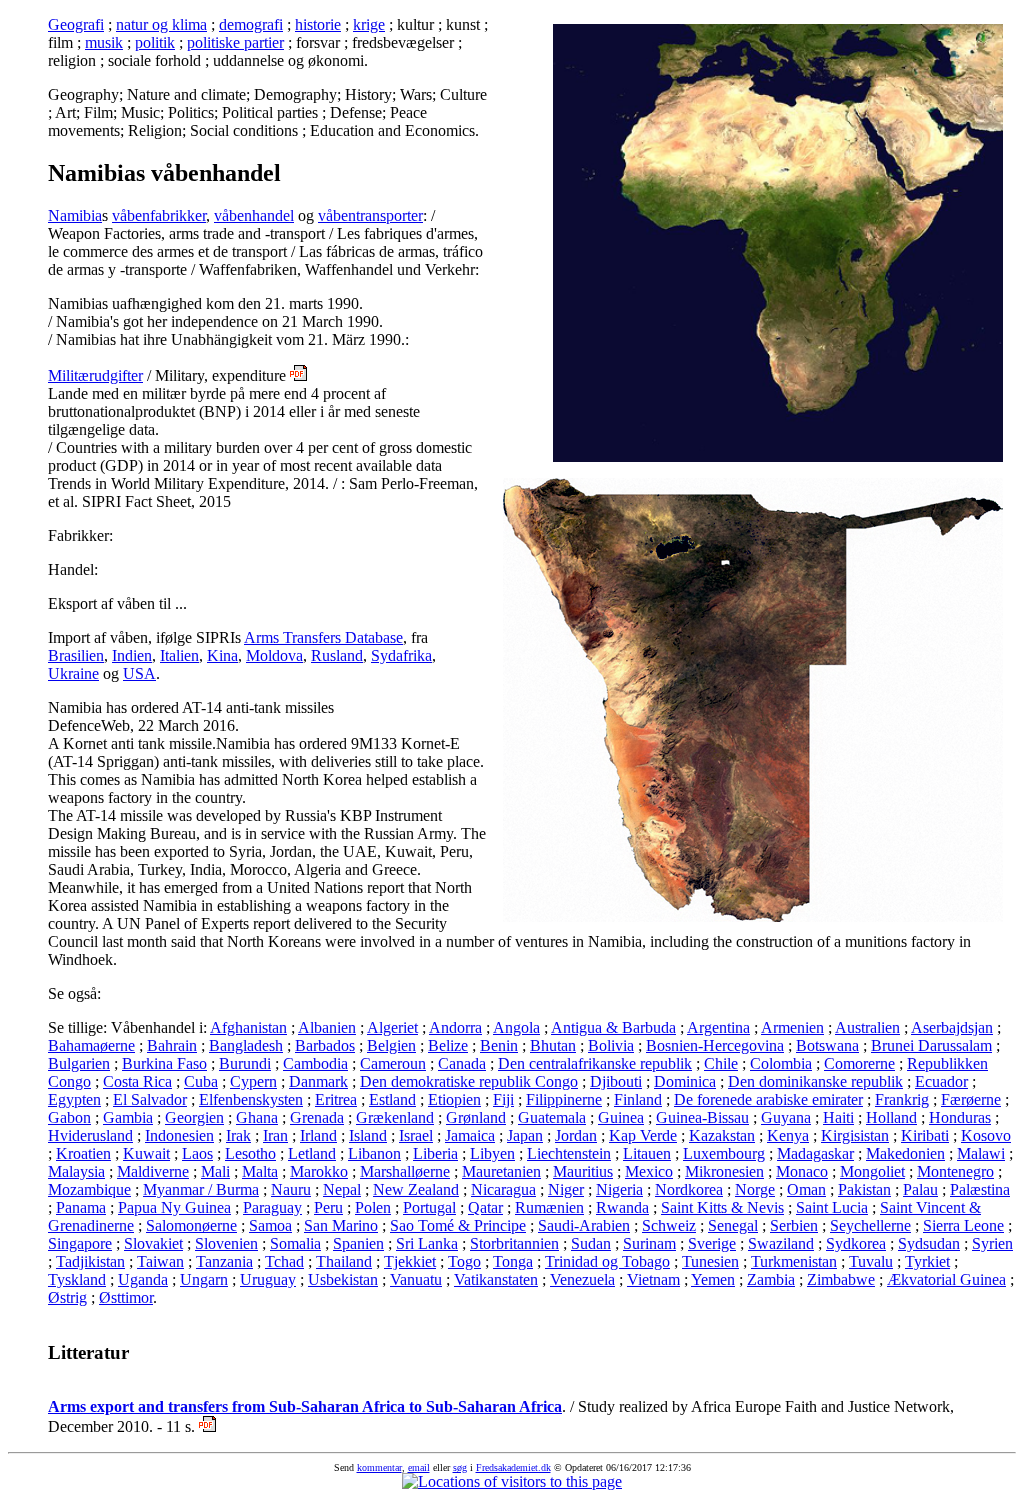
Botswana (827, 1045)
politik (155, 42)
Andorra (455, 1027)
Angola (516, 1027)
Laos (197, 1153)
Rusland (337, 655)
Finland (638, 1099)
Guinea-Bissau (702, 1117)
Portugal (429, 1207)
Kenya (788, 1135)
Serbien (794, 1225)
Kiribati (925, 1135)
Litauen (647, 1153)
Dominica (685, 1081)
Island (368, 1135)
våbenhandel (254, 215)
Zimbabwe (841, 1279)
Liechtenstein (569, 1153)
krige (369, 24)
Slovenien (226, 1243)
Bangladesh (246, 1045)
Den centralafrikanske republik (595, 1063)
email (419, 1467)
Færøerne (971, 1099)
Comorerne (859, 1063)
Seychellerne (870, 1225)
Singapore (80, 1243)
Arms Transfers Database (323, 637)
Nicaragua (503, 1189)
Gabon (69, 1117)
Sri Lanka (427, 1243)
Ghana (257, 1117)
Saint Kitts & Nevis (722, 1207)
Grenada (317, 1117)
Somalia (295, 1243)
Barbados (325, 1045)
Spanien (358, 1243)
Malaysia (76, 1171)
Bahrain (172, 1045)
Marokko (319, 1171)
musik (104, 42)
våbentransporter (370, 215)
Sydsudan (929, 1243)
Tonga (513, 1261)
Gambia (128, 1117)
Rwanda (622, 1207)
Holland (891, 1117)
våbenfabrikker (159, 215)
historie (318, 24)
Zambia (771, 1279)
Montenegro (955, 1171)
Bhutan (553, 1045)
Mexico (649, 1171)
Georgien (194, 1117)
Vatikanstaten (496, 1279)
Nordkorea (689, 1189)
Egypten (74, 1099)
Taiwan (160, 1261)
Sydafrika (401, 655)
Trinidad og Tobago (607, 1261)
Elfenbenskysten (251, 1099)
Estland (392, 1099)
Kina (222, 655)
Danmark (318, 1081)
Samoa (270, 1225)
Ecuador (941, 1081)
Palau (920, 1189)
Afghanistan (248, 1027)
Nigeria (619, 1189)
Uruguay (268, 1279)
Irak (238, 1135)
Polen (373, 1207)
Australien (867, 1027)
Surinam (649, 1243)
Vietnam (653, 1279)
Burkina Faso (164, 1063)
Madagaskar (815, 1153)
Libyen (492, 1153)
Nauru (291, 1189)
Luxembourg (724, 1153)
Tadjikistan (90, 1261)
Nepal (342, 1189)
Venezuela (582, 1279)
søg (460, 1467)
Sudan (591, 1243)
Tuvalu (871, 1261)
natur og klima (161, 24)
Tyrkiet (927, 1261)
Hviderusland (90, 1135)
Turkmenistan (794, 1261)
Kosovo (986, 1135)
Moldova (274, 655)
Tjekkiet (410, 1261)
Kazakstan (722, 1135)
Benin (499, 1045)
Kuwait (146, 1153)
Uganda (143, 1279)
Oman (806, 1189)
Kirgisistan (855, 1135)
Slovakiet (153, 1243)
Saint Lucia (832, 1207)
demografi (251, 24)
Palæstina (980, 1189)
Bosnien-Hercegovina (715, 1045)
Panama (81, 1207)
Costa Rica (137, 1081)
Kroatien (83, 1153)
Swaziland (781, 1243)
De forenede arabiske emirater (768, 1099)
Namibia (75, 215)
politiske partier (235, 42)
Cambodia (315, 1063)
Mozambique (89, 1189)
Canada (462, 1063)
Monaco (802, 1171)
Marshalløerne (405, 1171)
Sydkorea (856, 1243)
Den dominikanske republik (815, 1081)
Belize (448, 1045)
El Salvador (150, 1099)
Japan (525, 1135)
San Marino (341, 1225)
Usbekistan (343, 1279)
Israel (416, 1135)
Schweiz (669, 1225)
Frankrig (902, 1099)
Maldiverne (153, 1171)
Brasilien (76, 655)
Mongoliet (872, 1171)
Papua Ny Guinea (174, 1207)
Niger (566, 1189)
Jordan (576, 1135)
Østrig (67, 1297)
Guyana (786, 1117)
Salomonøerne (191, 1225)
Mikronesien (724, 1171)
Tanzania (224, 1261)
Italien (179, 655)
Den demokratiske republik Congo (469, 1081)
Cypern (253, 1081)
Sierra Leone (963, 1225)
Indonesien (179, 1135)
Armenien (792, 1027)
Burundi (245, 1063)
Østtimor (126, 1297)
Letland (312, 1153)
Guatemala (552, 1117)
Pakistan (864, 1189)
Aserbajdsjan (952, 1027)
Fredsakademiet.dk (513, 1467)
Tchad (284, 1261)
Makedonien (905, 1153)
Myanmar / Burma (201, 1189)
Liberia (435, 1153)
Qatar (485, 1207)
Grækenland (395, 1117)
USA (139, 673)
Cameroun (393, 1063)
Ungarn (204, 1279)
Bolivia (611, 1045)
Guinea (621, 1117)
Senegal (733, 1225)
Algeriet (392, 1027)
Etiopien (454, 1099)
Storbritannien (514, 1243)
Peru (328, 1207)
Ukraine (73, 673)
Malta (260, 1171)
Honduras (960, 1117)
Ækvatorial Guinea (946, 1279)
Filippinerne (564, 1099)
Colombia (781, 1063)
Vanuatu (416, 1279)
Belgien (391, 1045)
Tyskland (77, 1279)
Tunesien (710, 1261)
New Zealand (416, 1189)
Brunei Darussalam (931, 1045)
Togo (464, 1261)
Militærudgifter (95, 375)
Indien (132, 655)
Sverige (712, 1243)
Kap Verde (643, 1135)
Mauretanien (501, 1171)
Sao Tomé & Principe (458, 1225)
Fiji (503, 1099)
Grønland (476, 1117)
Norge (755, 1189)
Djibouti (616, 1081)
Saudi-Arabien (584, 1225)
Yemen (713, 1279)
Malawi (981, 1153)
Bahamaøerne (91, 1045)
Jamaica (470, 1135)
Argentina (718, 1027)
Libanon (374, 1153)
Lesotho (250, 1153)
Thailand (344, 1261)
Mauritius (583, 1171)
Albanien (327, 1027)
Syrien (992, 1243)
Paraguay (272, 1207)
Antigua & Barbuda (613, 1027)
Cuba (201, 1081)
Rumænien (549, 1207)
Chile (721, 1063)
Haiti (838, 1117)
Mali (215, 1171)
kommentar (379, 1467)
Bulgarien (79, 1063)
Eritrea (336, 1099)
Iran (275, 1135)
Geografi (76, 24)
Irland (318, 1135)
